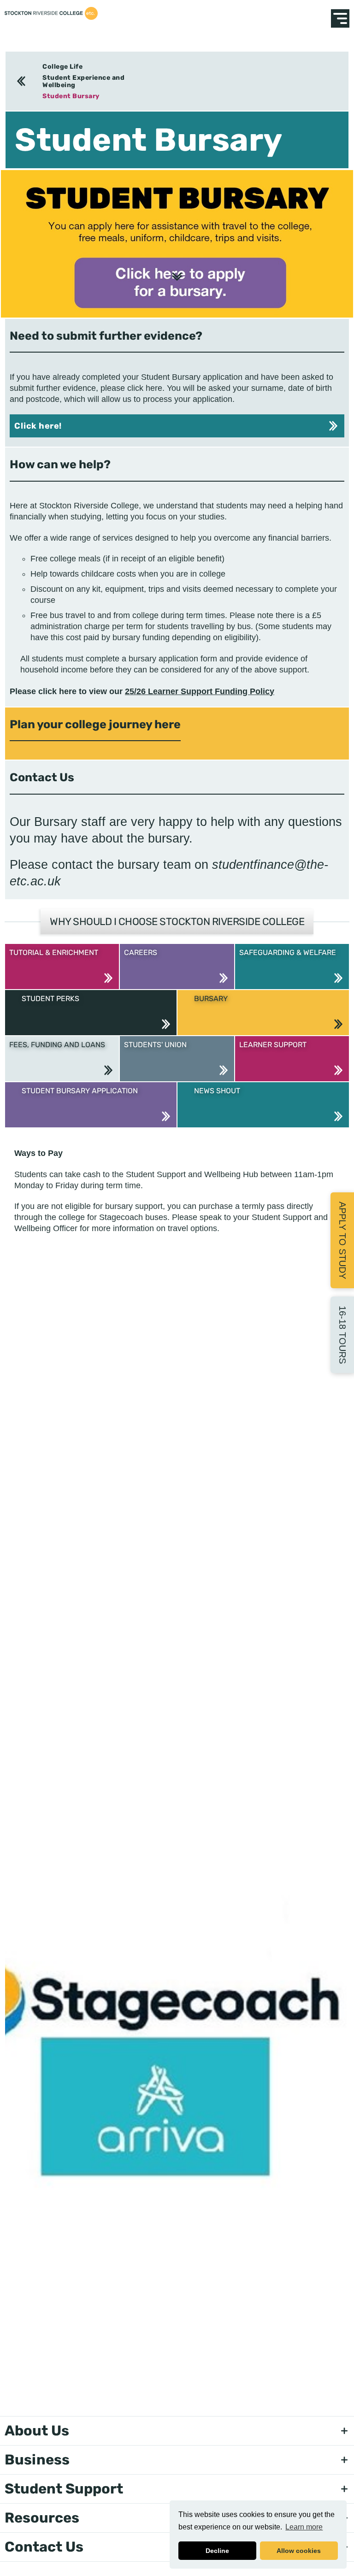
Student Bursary (71, 96)
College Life (62, 67)
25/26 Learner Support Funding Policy (200, 691)
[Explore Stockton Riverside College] (340, 18)
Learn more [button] (304, 2527)
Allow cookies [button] (299, 2551)
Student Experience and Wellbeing (83, 81)
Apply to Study (342, 1240)
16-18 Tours (342, 1335)
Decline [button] (217, 2551)
